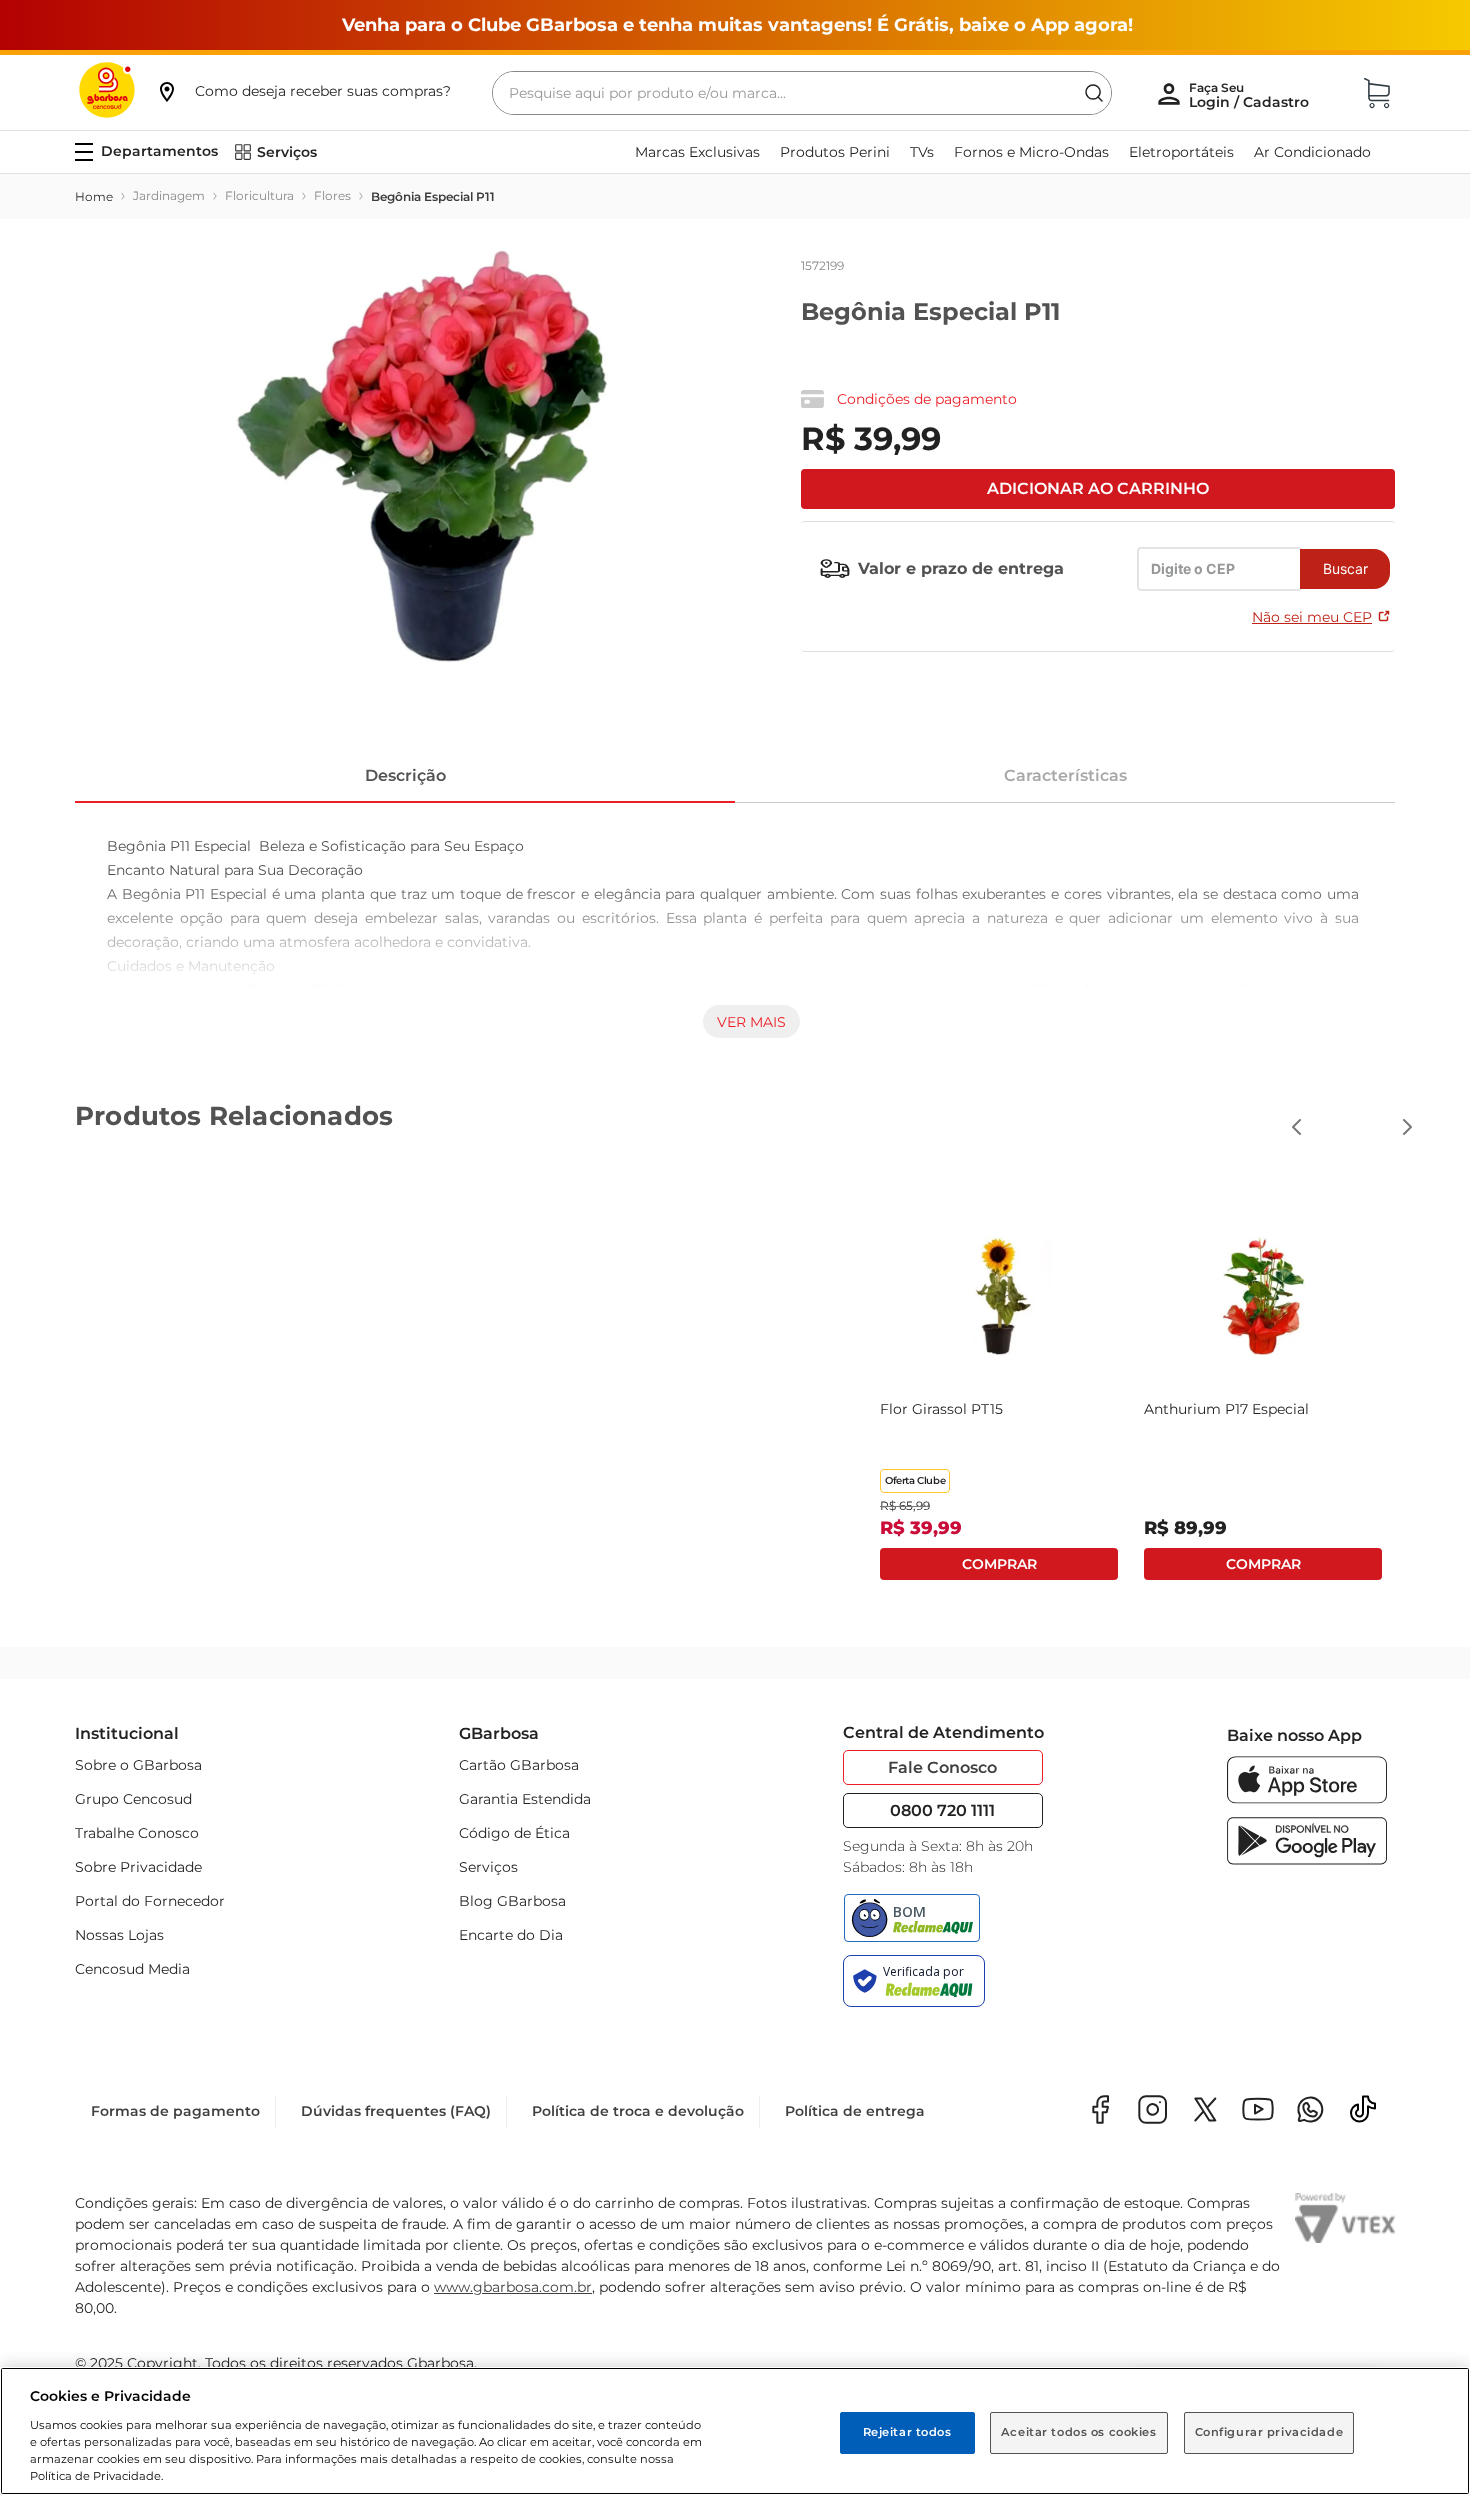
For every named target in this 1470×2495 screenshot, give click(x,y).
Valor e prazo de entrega (961, 568)
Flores (332, 195)
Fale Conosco (942, 1767)
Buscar (1345, 568)
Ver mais (751, 1022)
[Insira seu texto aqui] (1310, 2111)
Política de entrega (855, 2111)
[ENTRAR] (1251, 95)
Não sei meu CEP (1312, 617)
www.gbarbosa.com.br (513, 2287)
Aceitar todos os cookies (1079, 2432)
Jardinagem (169, 195)
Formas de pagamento (175, 2111)
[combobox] (802, 93)
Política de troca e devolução (638, 2111)
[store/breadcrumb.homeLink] (94, 197)
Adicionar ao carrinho (1098, 488)
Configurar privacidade (1269, 2432)
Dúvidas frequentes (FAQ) (396, 2111)
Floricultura (259, 195)
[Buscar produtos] (1094, 93)
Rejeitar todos (907, 2432)
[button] (303, 91)
